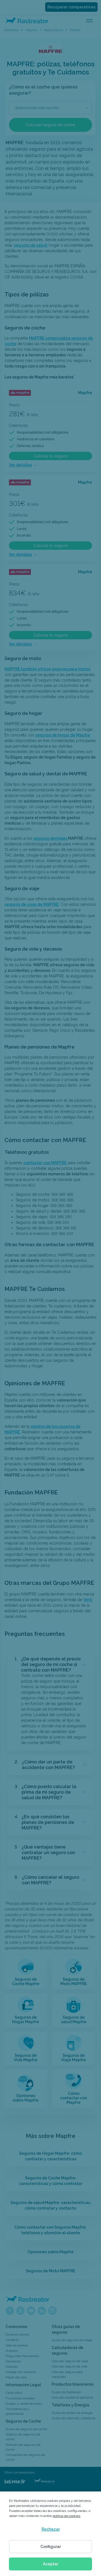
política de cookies (66, 2516)
